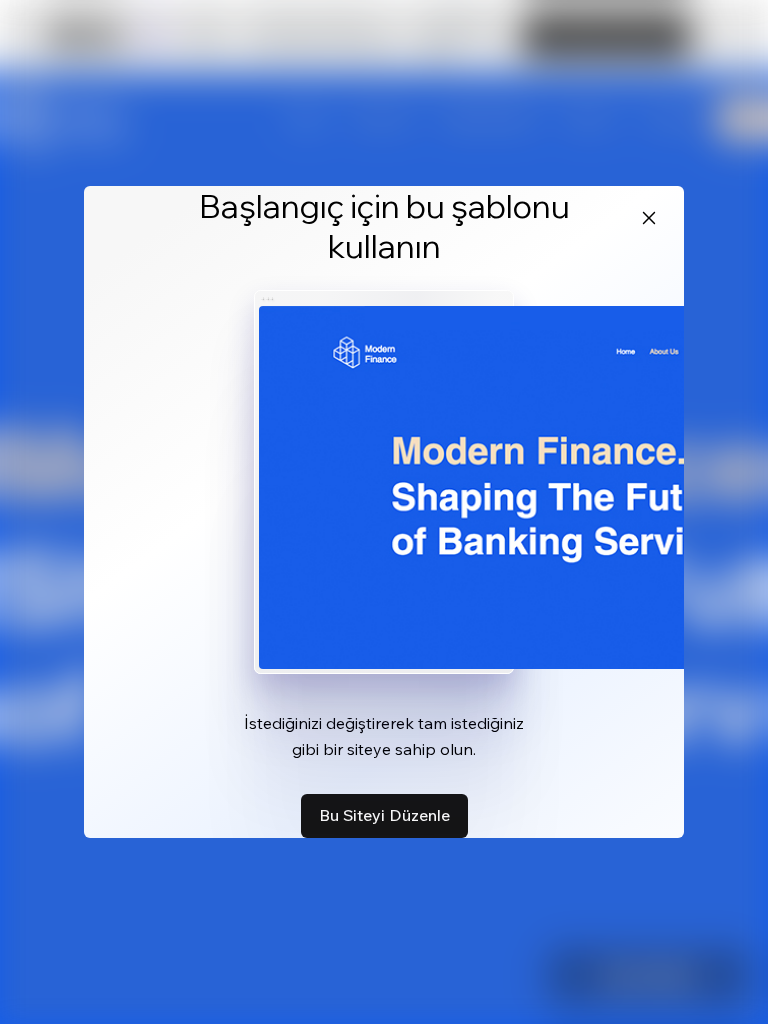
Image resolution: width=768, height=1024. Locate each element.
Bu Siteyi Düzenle (384, 815)
